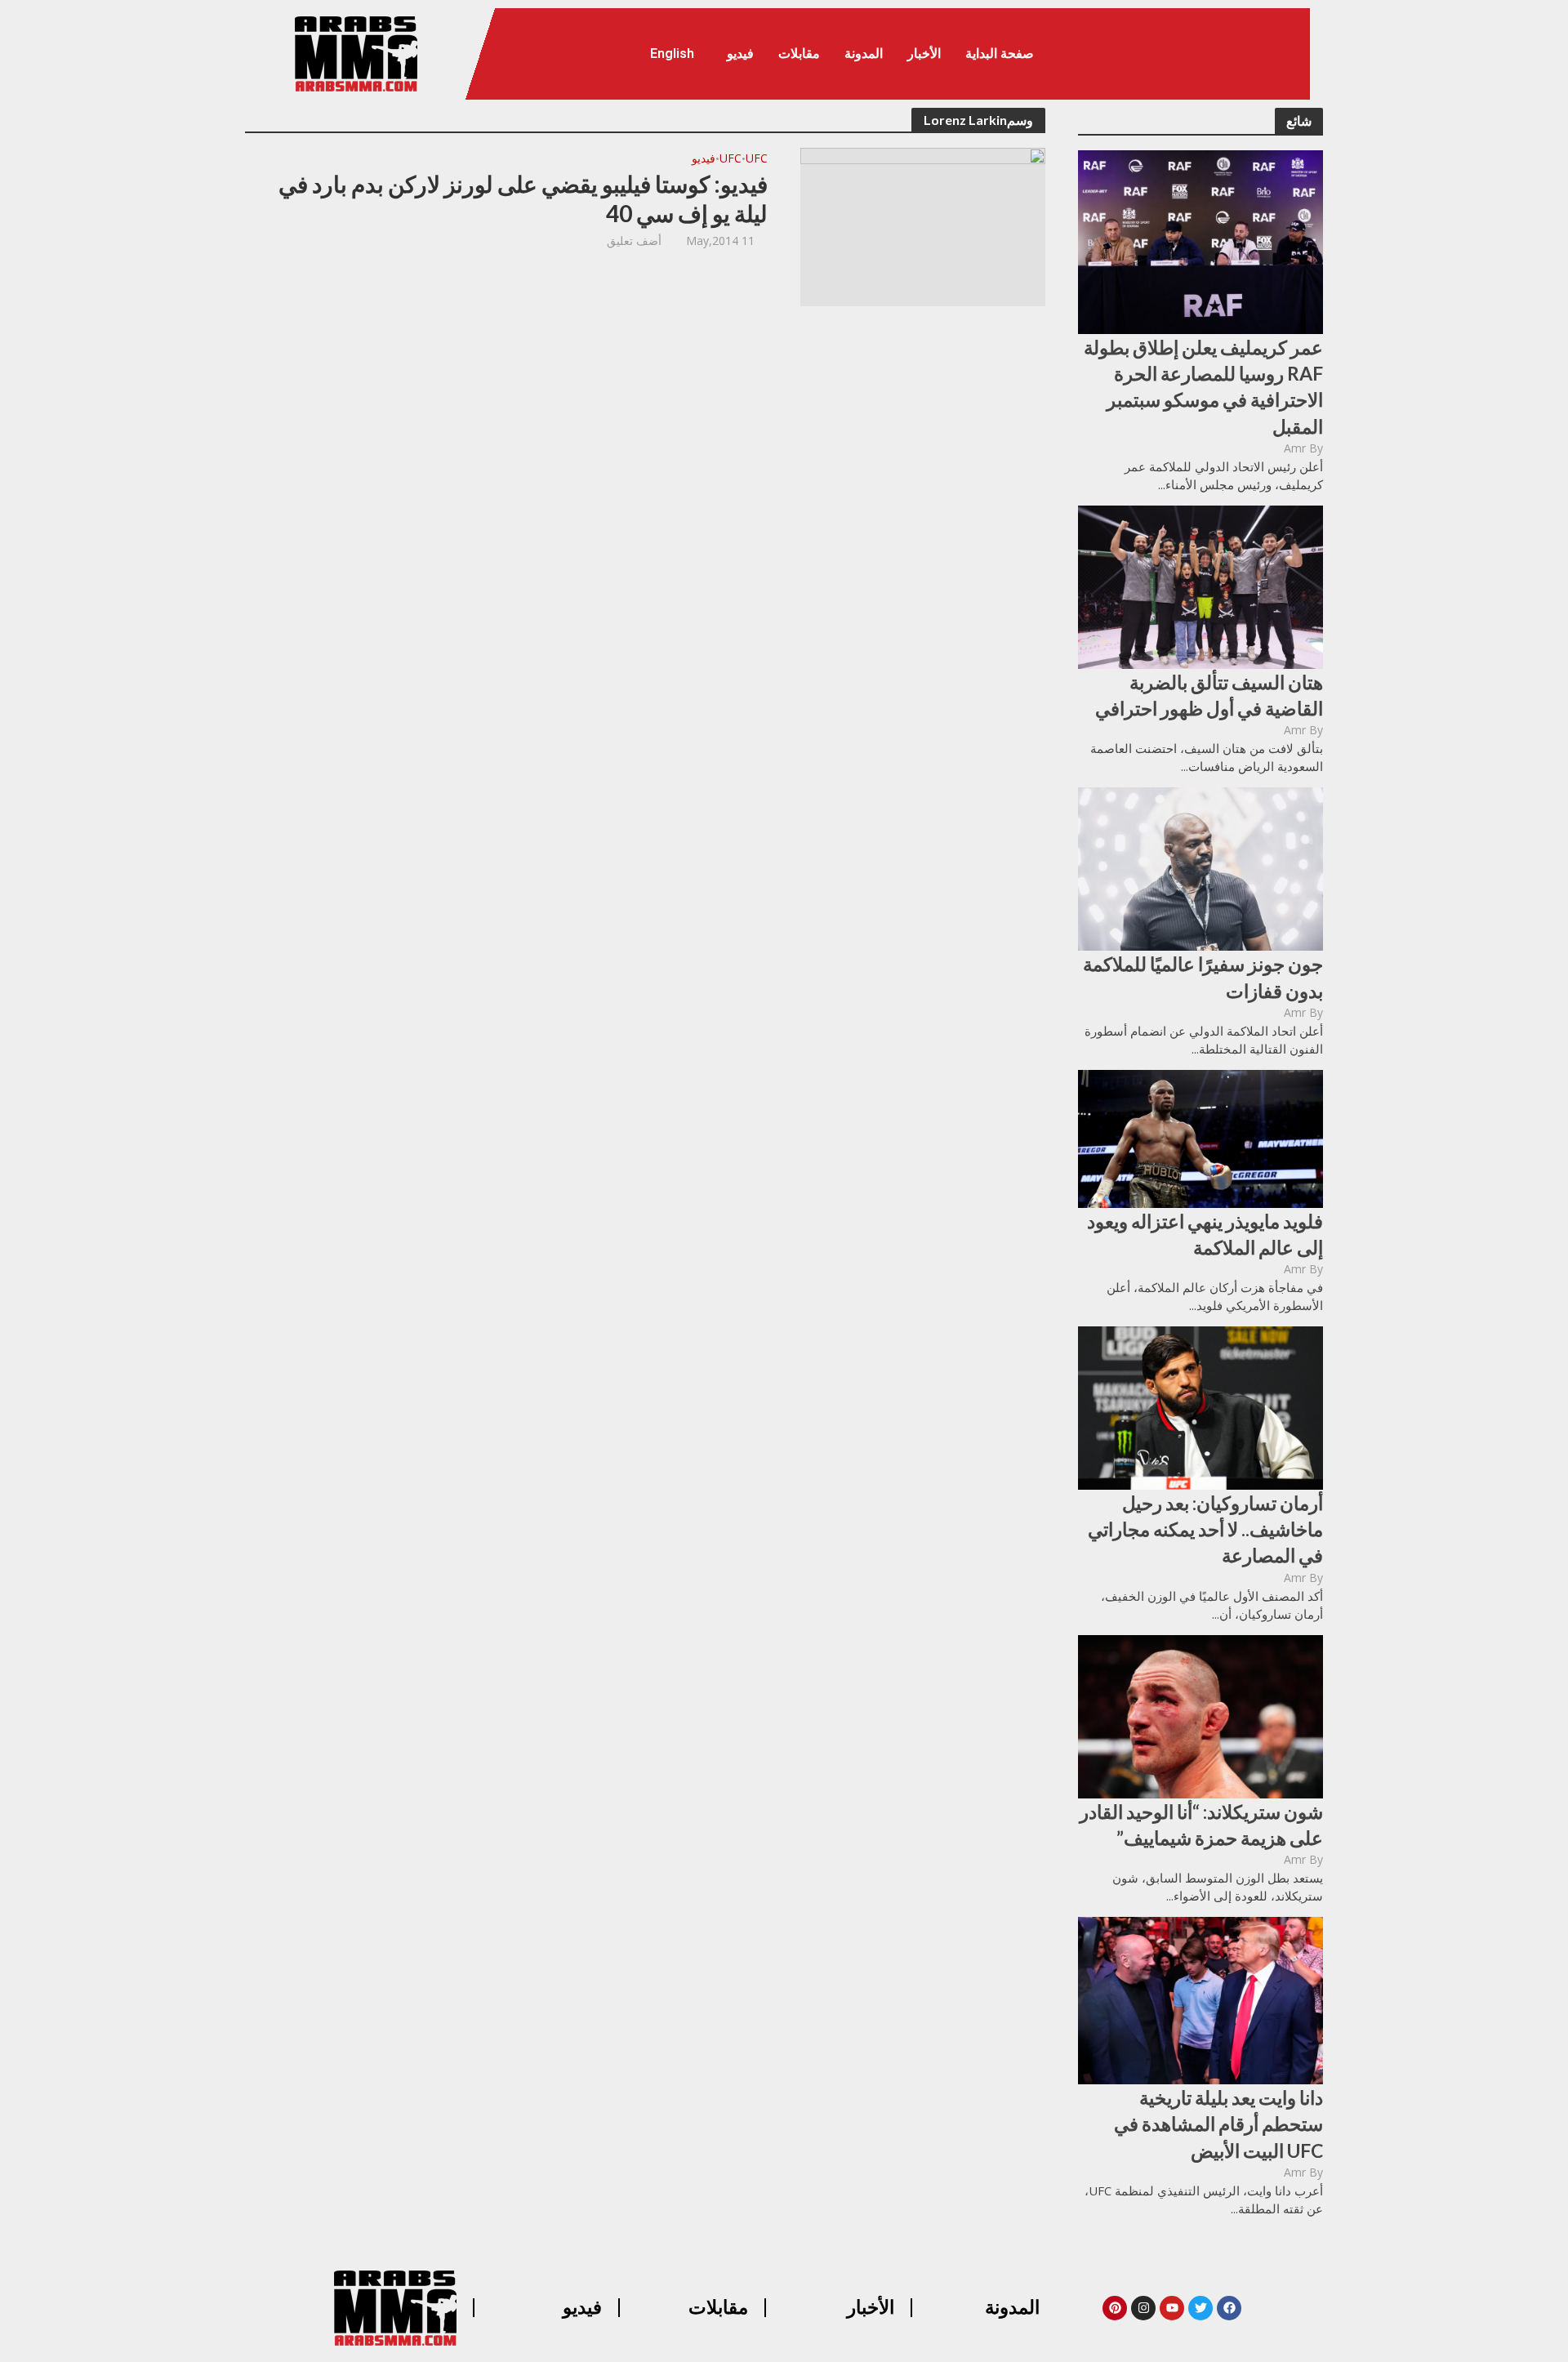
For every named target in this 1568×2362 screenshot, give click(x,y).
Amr (1295, 448)
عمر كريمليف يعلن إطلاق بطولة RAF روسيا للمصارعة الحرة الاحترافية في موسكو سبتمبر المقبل (1203, 387)
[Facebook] (1229, 2308)
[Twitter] (1200, 2308)
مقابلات (799, 53)
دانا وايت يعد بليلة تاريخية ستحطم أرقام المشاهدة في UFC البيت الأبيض (1218, 2124)
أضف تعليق (634, 241)
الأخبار (924, 53)
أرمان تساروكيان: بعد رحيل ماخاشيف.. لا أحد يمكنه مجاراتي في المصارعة (1205, 1529)
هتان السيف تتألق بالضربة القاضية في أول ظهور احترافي (1209, 695)
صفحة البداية (1000, 53)
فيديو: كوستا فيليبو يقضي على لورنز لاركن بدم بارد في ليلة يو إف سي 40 (523, 198)
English (672, 53)
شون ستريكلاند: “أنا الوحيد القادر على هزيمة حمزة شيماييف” (1201, 1825)
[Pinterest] (1115, 2308)
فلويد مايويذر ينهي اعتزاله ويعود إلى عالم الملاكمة (1205, 1234)
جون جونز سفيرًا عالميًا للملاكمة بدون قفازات (1203, 977)
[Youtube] (1172, 2308)
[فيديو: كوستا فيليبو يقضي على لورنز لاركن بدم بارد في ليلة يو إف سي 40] (923, 225)
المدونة (864, 53)
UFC (757, 159)
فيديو (740, 53)
